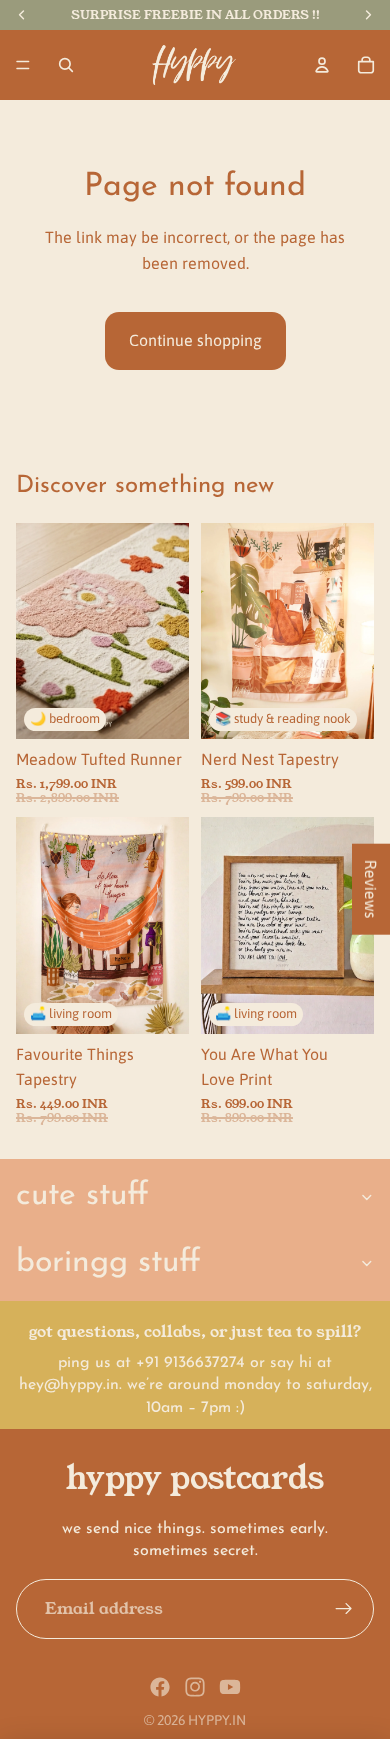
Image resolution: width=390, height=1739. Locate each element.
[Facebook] (160, 1687)
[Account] (322, 65)
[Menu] (23, 65)
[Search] (66, 65)
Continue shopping (195, 340)
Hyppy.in (217, 1720)
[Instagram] (195, 1687)
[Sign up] (344, 1609)
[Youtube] (230, 1687)
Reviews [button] (371, 888)
